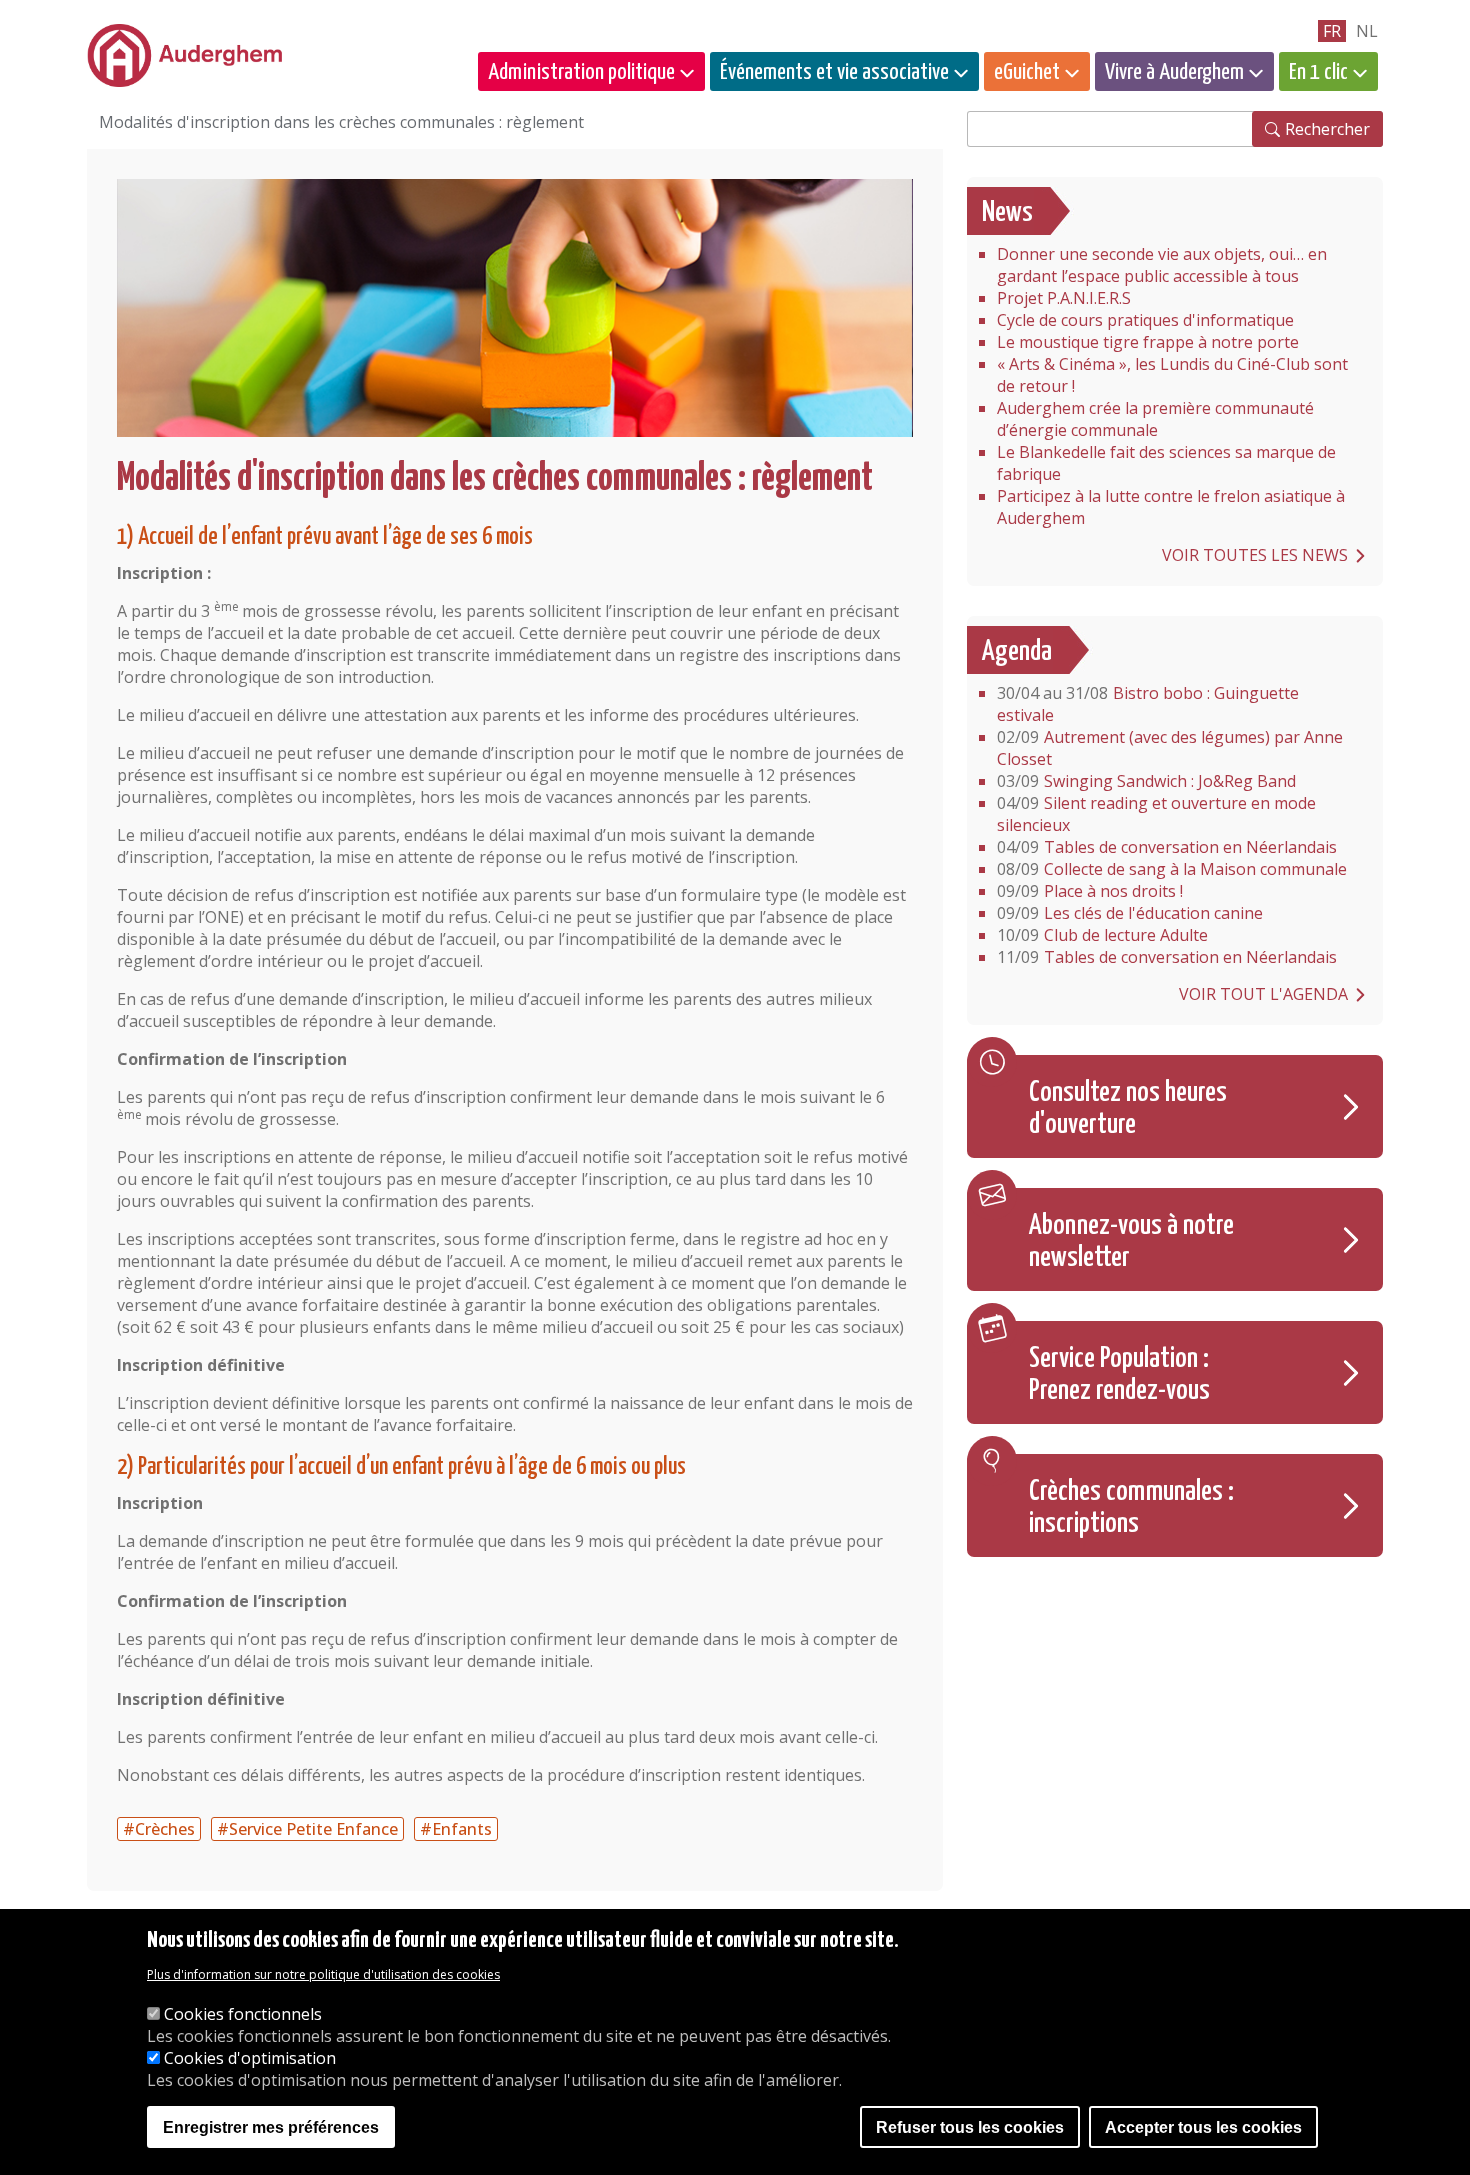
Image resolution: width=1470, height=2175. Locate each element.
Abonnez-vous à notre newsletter (1131, 1242)
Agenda (1017, 652)
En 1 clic (1318, 72)
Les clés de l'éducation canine (1130, 913)
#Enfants (456, 1829)
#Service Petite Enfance (307, 1829)
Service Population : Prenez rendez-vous (1119, 1375)
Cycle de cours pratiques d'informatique (1145, 320)
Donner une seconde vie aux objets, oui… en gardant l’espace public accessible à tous (1162, 265)
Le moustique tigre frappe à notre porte (1148, 342)
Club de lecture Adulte (1102, 935)
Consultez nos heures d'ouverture (1128, 1109)
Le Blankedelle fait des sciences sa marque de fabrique (1166, 463)
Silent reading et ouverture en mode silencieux (1156, 814)
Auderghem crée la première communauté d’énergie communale (1155, 419)
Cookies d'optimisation (250, 2058)
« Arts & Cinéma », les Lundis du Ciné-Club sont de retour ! (1172, 375)
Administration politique (581, 72)
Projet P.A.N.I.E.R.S (1064, 298)
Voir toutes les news (1255, 555)
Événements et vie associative (834, 72)
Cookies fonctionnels (243, 2014)
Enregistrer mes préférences (271, 2127)
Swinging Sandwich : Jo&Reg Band (1146, 781)
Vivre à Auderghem (1174, 72)
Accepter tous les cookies (1203, 2127)
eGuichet (1027, 72)
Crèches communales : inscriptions (1131, 1508)
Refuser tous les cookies (970, 2127)
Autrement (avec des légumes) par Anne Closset (1170, 748)
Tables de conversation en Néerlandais (1167, 847)
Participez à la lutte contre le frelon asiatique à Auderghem (1171, 507)
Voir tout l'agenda (1263, 994)
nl (1367, 31)
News (1007, 213)
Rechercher (1327, 129)
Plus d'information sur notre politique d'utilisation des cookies (323, 1975)
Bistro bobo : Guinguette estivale (1148, 704)
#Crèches (159, 1829)
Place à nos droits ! (1090, 891)
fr (1332, 31)
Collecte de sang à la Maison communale (1172, 869)
